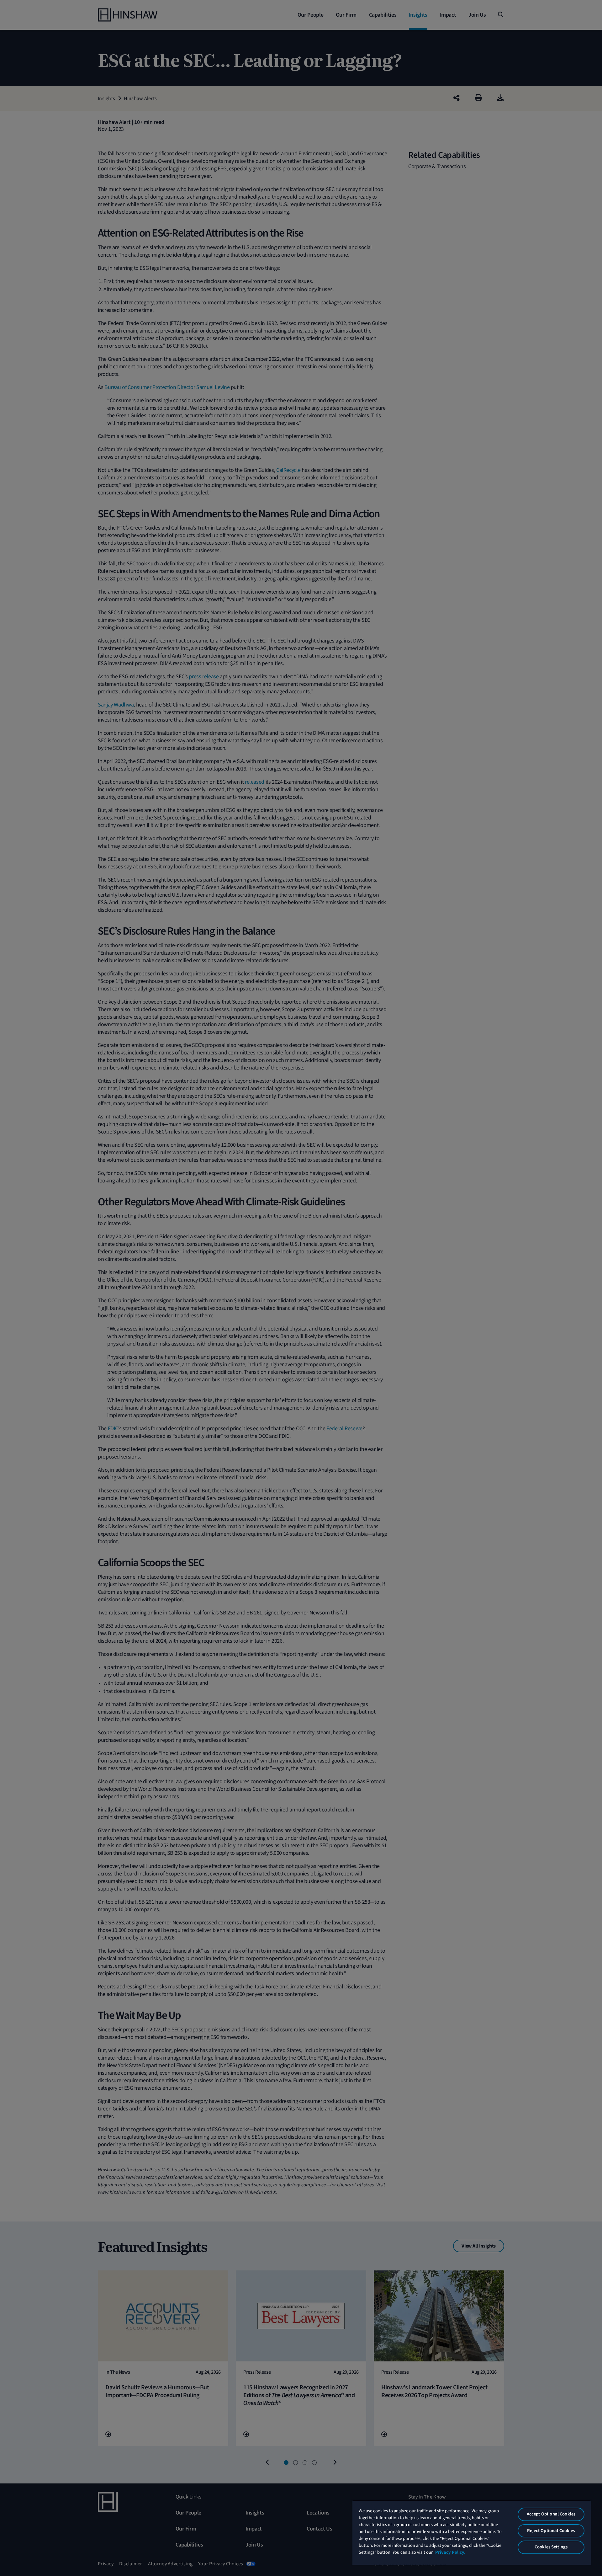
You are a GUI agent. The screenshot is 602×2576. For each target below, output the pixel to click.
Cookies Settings (551, 2547)
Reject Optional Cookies (551, 2531)
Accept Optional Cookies (551, 2514)
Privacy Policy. (450, 2552)
